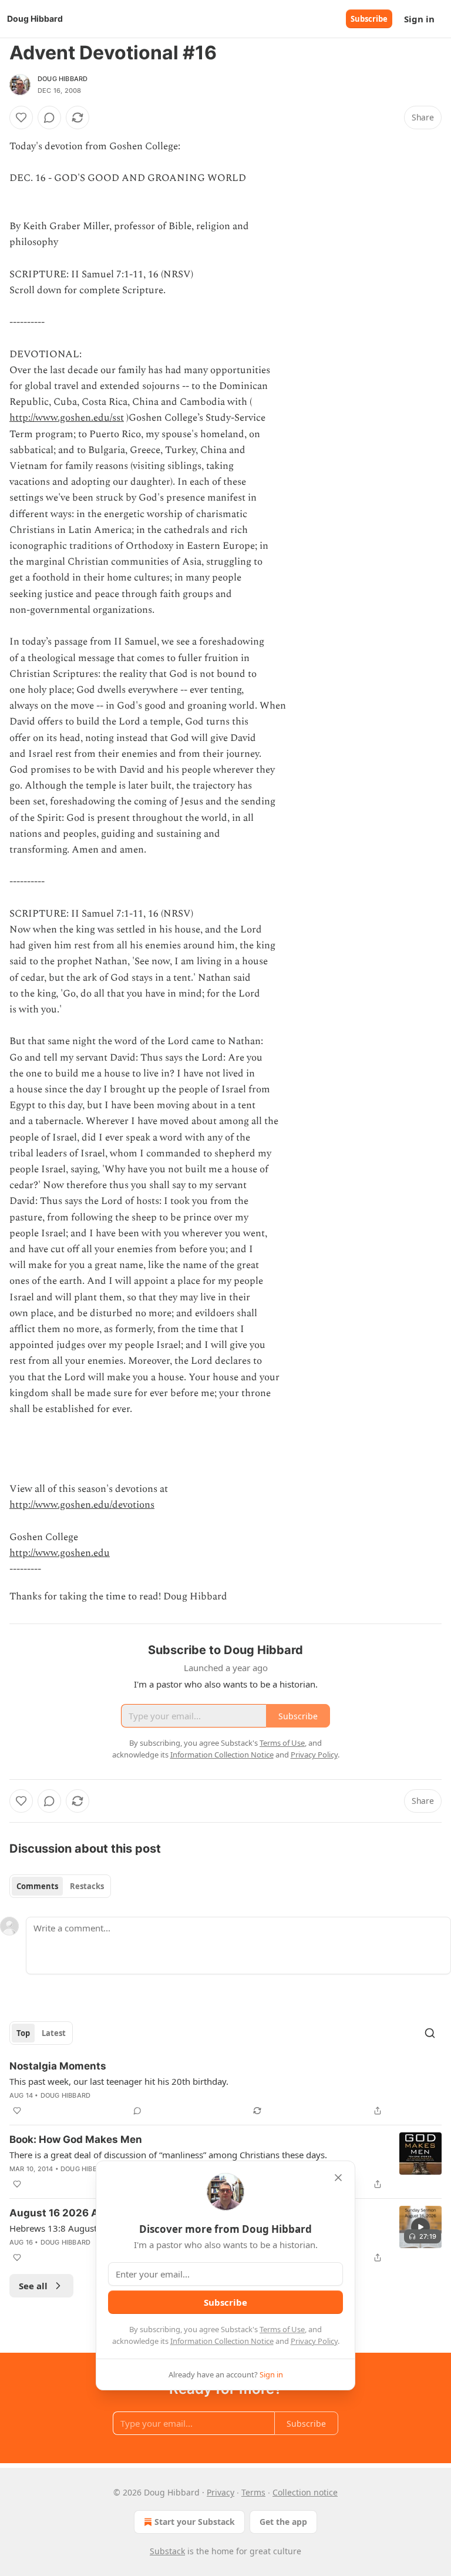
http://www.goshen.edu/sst (67, 418)
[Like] (21, 118)
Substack (167, 2551)
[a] (420, 2227)
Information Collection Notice (222, 2341)
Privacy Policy (314, 2341)
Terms (253, 2492)
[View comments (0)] (49, 118)
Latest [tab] (54, 2033)
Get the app (283, 2522)
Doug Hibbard (63, 79)
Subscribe (369, 19)
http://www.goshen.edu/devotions (82, 1505)
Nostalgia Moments (58, 2066)
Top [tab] (23, 2033)
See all (33, 2286)
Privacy (221, 2492)
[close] (338, 2178)
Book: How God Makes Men (76, 2139)
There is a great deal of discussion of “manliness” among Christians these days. (168, 2155)
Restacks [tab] (87, 1886)
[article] (225, 2088)
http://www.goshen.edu (60, 1553)
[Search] (430, 2033)
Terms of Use (282, 2329)
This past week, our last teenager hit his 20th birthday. (119, 2081)
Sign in (419, 19)
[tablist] (60, 1886)
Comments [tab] (37, 1886)
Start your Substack (195, 2522)
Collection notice (305, 2492)
